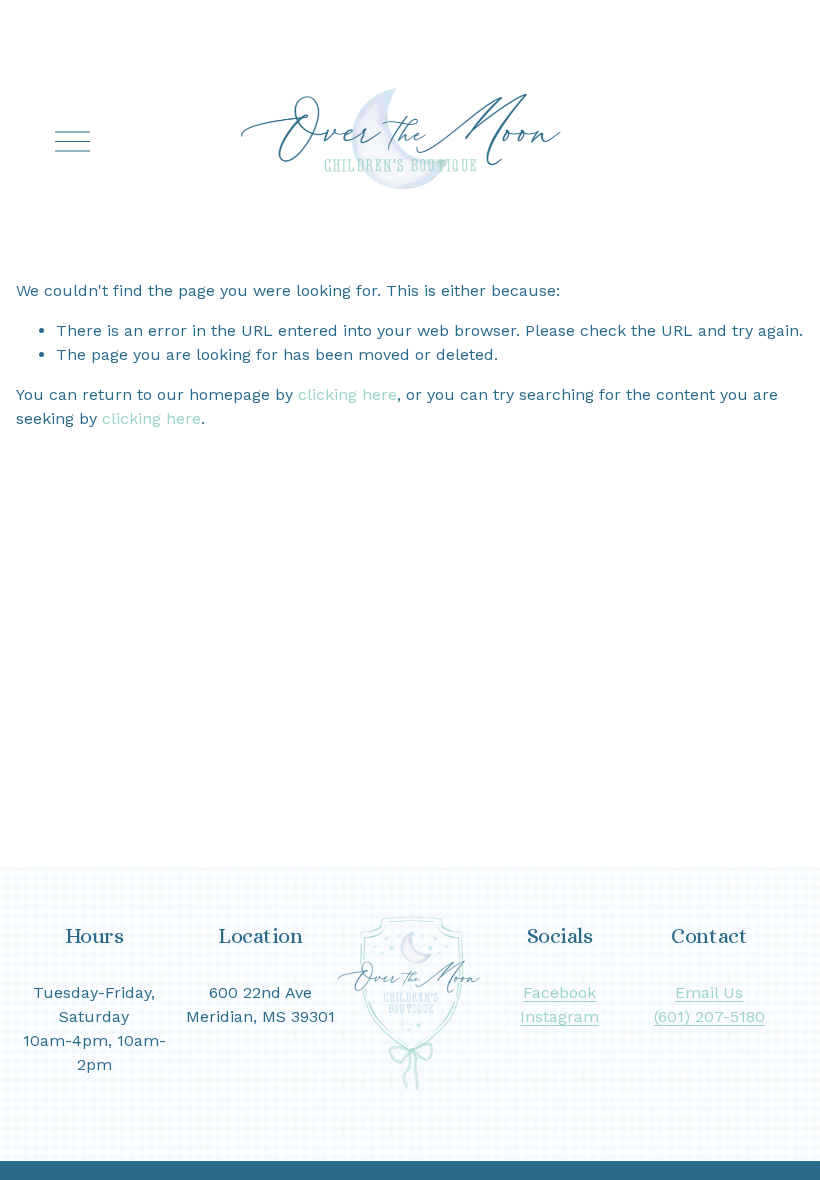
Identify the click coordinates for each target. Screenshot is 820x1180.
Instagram (559, 1016)
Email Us (709, 992)
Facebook (559, 992)
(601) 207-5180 (709, 1016)
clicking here (347, 394)
